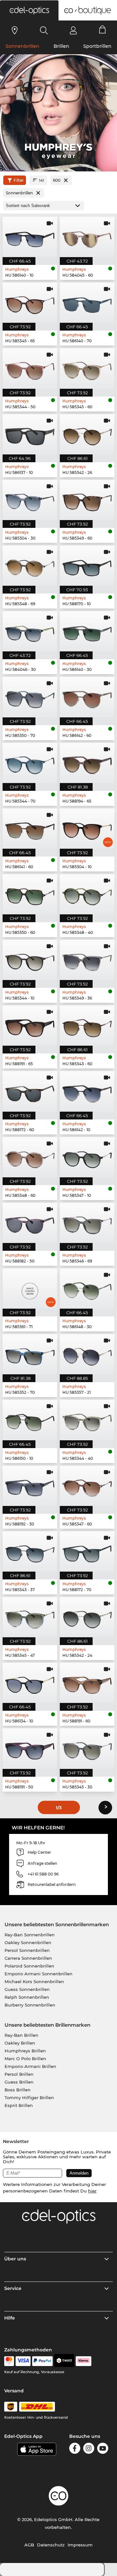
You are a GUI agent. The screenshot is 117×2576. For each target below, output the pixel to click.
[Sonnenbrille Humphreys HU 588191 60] (87, 1683)
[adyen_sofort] (84, 2361)
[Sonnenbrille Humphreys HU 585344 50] (30, 368)
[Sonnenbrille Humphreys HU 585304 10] (87, 829)
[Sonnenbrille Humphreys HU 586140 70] (87, 303)
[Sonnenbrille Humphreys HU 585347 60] (87, 1486)
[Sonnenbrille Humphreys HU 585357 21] (87, 1354)
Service (13, 2288)
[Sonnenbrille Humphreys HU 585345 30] (87, 1748)
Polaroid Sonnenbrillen (29, 1966)
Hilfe (10, 2318)
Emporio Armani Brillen (30, 2066)
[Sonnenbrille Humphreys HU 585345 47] (30, 1617)
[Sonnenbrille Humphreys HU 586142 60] (87, 697)
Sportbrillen (97, 46)
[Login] (73, 30)
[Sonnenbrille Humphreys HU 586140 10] (30, 237)
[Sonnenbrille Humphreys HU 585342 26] (87, 434)
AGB (29, 2545)
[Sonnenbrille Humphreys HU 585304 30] (30, 500)
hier (92, 2191)
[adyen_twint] (64, 2361)
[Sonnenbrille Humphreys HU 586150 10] (30, 1420)
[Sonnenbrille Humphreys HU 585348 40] (87, 894)
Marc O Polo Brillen (25, 2059)
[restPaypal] (42, 2361)
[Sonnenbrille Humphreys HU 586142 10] (87, 1091)
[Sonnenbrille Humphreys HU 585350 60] (30, 894)
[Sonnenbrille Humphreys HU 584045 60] (87, 237)
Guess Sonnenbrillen (27, 1989)
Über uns (15, 2259)
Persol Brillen (19, 2074)
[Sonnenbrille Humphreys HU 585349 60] (87, 500)
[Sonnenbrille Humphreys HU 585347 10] (87, 1157)
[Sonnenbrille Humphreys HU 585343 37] (30, 1551)
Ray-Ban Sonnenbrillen (30, 1935)
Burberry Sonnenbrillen (30, 2005)
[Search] (44, 30)
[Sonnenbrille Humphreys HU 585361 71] (30, 1288)
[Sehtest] (15, 30)
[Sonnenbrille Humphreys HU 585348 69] (30, 566)
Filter (19, 180)
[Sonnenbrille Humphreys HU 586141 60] (30, 829)
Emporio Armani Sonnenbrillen (39, 1974)
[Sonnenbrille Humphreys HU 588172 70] (87, 1551)
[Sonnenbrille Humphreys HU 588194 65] (87, 763)
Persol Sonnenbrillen (27, 1950)
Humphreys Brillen (25, 2051)
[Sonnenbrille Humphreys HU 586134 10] (30, 1683)
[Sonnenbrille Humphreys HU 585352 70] (30, 1354)
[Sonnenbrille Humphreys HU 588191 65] (30, 1026)
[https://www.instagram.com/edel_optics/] (89, 2449)
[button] (29, 10)
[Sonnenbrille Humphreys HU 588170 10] (87, 566)
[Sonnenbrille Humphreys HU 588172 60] (30, 1091)
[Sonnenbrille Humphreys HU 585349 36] (87, 960)
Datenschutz (51, 2545)
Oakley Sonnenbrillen (28, 1942)
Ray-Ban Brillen (21, 2035)
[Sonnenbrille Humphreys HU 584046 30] (30, 631)
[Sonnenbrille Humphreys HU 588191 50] (30, 1748)
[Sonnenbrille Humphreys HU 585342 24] (87, 1617)
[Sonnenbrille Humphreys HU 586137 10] (30, 434)
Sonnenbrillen (22, 46)
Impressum (80, 2545)
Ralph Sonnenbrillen (27, 1997)
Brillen (61, 46)
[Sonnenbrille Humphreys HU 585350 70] (30, 697)
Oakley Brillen (20, 2043)
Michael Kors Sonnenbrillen (34, 1981)
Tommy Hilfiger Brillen (29, 2098)
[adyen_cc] (9, 2361)
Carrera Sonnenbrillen (28, 1958)
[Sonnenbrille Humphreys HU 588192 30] (30, 1486)
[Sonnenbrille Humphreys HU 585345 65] (30, 303)
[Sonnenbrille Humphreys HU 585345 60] (87, 368)
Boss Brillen (18, 2090)
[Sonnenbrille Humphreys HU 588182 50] (30, 1223)
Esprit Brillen (19, 2105)
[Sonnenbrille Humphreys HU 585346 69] (87, 1223)
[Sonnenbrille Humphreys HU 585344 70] (30, 763)
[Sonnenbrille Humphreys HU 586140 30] (87, 631)
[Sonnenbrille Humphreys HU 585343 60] (87, 1026)
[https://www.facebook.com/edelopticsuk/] (75, 2449)
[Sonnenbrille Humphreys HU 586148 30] (87, 1288)
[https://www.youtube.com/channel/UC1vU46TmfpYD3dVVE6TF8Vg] (103, 2449)
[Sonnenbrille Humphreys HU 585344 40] (87, 1420)
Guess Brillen (19, 2082)
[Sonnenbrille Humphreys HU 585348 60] (30, 1157)
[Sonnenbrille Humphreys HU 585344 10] (30, 960)
